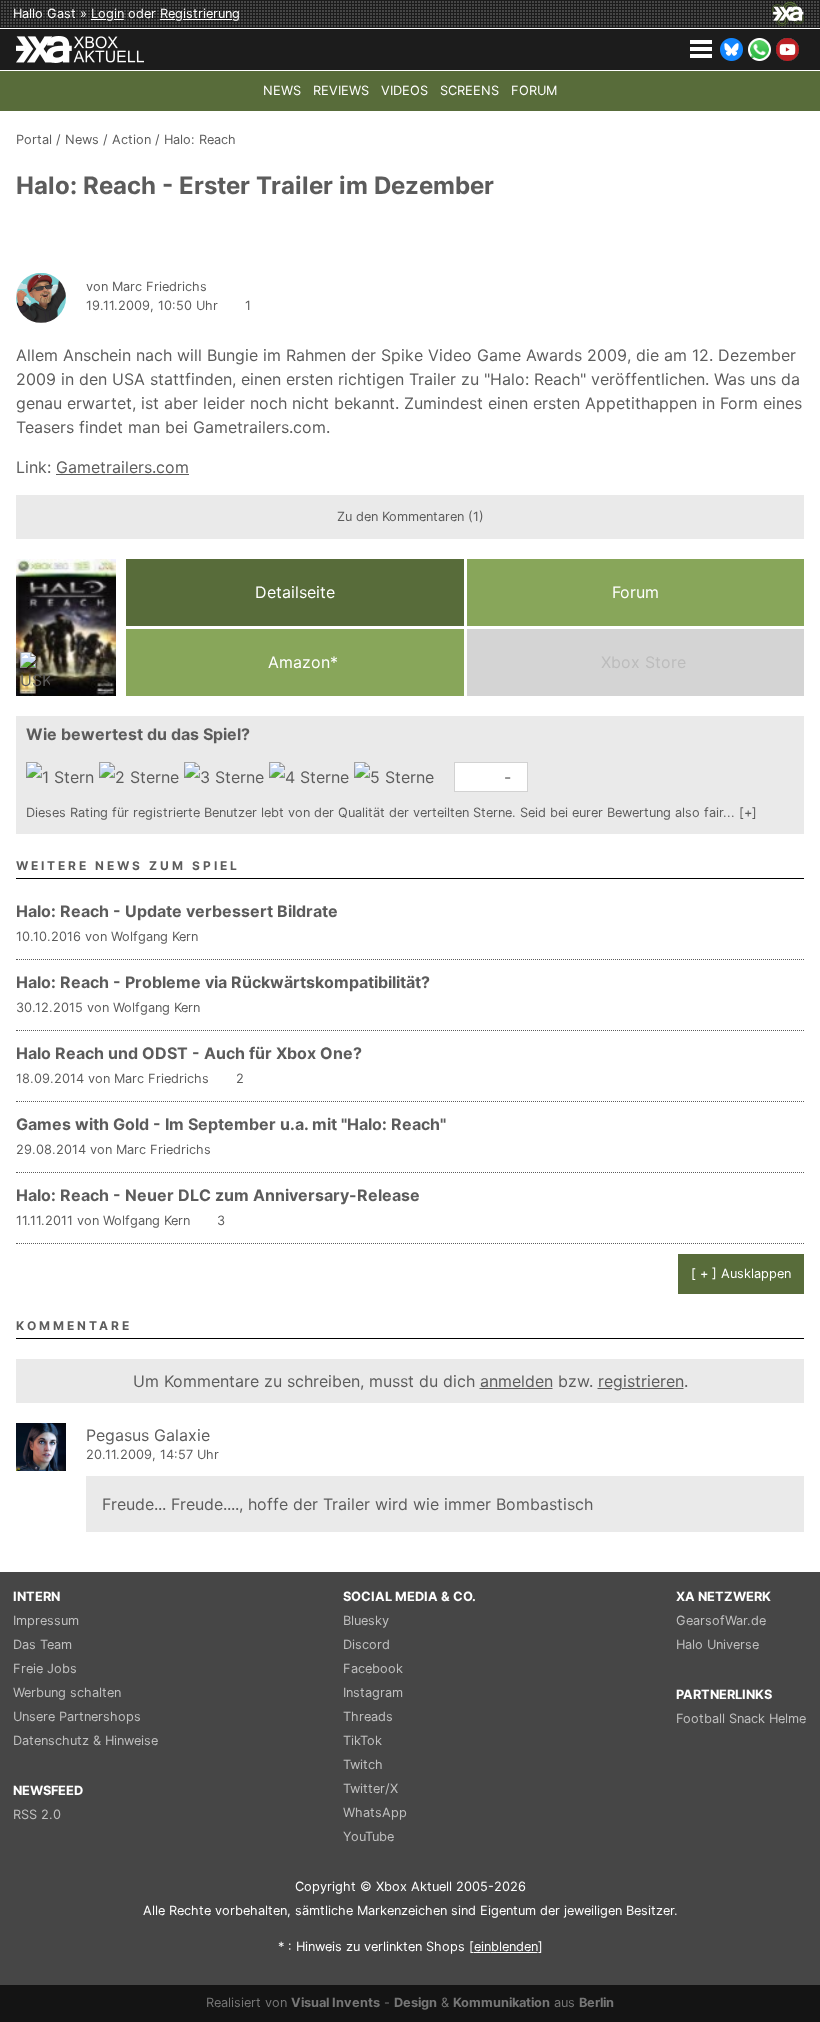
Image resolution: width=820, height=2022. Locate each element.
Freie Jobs (45, 1668)
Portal (34, 139)
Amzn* (300, 662)
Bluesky (366, 1620)
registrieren (641, 1381)
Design (415, 2002)
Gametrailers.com (122, 467)
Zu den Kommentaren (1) (410, 516)
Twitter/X (370, 1788)
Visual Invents (335, 2002)
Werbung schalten (67, 1692)
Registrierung (200, 13)
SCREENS (469, 90)
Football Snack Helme (741, 1718)
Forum (635, 592)
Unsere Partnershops (77, 1716)
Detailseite (295, 592)
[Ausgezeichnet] (396, 777)
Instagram (373, 1692)
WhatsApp (375, 1812)
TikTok (362, 1740)
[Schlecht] (62, 777)
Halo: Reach (200, 139)
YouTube (368, 1836)
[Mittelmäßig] (226, 777)
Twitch (363, 1764)
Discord (366, 1644)
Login (107, 13)
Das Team (42, 1644)
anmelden (516, 1381)
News (82, 139)
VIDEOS (404, 90)
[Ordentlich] (311, 777)
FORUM (534, 90)
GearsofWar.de (721, 1620)
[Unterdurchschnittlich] (141, 777)
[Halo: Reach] (66, 627)
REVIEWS (341, 90)
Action (131, 139)
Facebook (373, 1668)
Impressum (46, 1620)
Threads (368, 1716)
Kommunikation (501, 2002)
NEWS (282, 90)
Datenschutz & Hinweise (85, 1740)
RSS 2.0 (37, 1814)
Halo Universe (717, 1644)
